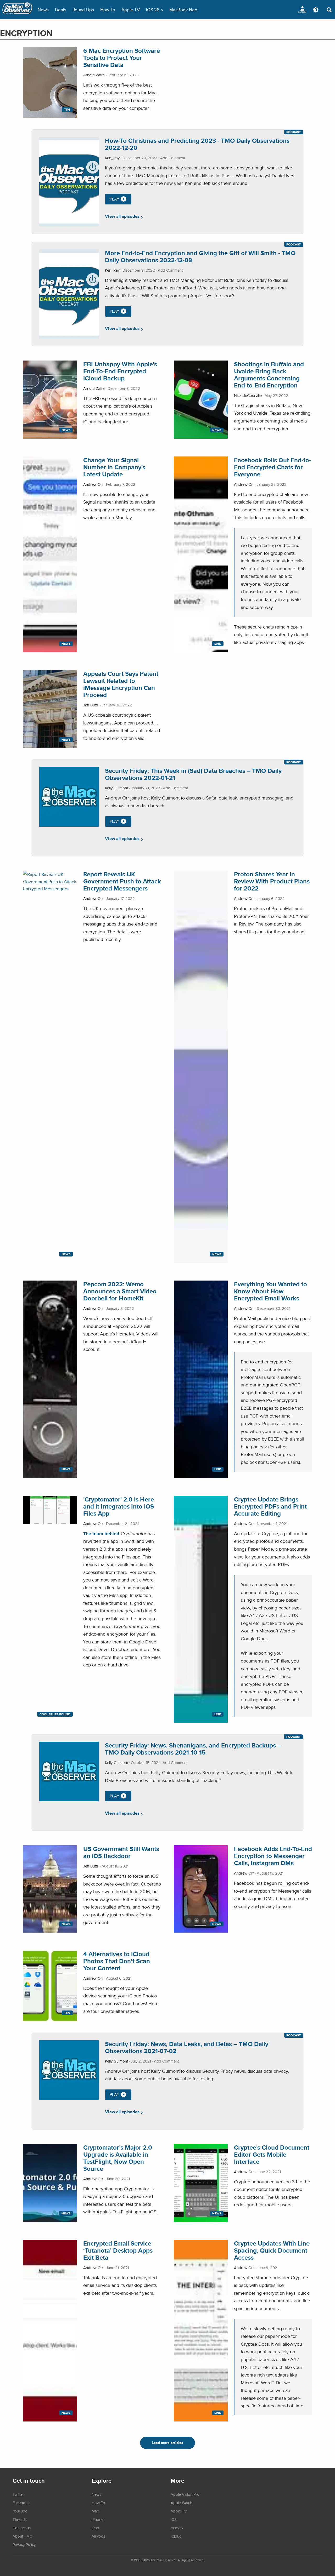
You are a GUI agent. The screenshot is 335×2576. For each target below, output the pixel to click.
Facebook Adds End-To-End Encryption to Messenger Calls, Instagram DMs (273, 1856)
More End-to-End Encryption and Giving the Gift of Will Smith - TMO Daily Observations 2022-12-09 (200, 256)
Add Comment (173, 158)
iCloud (176, 2536)
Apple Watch (181, 2503)
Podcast (294, 132)
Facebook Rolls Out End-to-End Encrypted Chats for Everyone (272, 467)
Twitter (18, 2494)
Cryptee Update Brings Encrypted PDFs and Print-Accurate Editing (271, 1506)
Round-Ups (83, 10)
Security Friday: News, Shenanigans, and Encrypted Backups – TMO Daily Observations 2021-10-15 (193, 1749)
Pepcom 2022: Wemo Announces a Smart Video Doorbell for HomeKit (120, 1291)
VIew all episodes (122, 216)
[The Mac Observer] (17, 10)
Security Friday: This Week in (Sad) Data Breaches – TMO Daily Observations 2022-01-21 (193, 774)
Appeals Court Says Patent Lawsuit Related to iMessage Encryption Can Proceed (121, 684)
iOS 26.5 (155, 10)
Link (218, 644)
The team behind (101, 1533)
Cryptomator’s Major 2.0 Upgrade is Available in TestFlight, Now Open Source (118, 2158)
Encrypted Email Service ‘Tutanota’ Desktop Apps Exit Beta (118, 2250)
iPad (95, 2528)
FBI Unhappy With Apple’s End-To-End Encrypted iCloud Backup (120, 371)
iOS (174, 2519)
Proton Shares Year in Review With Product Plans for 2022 (272, 881)
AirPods (98, 2536)
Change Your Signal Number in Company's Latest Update (114, 467)
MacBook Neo (183, 10)
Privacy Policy (24, 2544)
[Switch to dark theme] (316, 10)
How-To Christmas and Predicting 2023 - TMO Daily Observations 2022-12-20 (197, 144)
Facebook (21, 2503)
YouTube (20, 2511)
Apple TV (131, 10)
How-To (108, 10)
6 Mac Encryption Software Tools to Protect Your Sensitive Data (122, 58)
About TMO (23, 2536)
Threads (20, 2519)
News (43, 10)
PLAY (115, 199)
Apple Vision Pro (185, 2494)
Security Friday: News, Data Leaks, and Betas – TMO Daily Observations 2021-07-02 (187, 2047)
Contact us (22, 2528)
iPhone (97, 2519)
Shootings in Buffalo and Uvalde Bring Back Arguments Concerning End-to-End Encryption (269, 375)
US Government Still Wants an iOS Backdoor (121, 1852)
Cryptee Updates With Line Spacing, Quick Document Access (272, 2250)
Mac (95, 2511)
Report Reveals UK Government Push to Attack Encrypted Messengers (122, 881)
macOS (177, 2528)
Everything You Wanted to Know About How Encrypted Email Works (270, 1291)
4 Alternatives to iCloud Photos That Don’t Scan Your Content (117, 1961)
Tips (67, 110)
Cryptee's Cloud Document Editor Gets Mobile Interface (272, 2154)
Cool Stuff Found (55, 1714)
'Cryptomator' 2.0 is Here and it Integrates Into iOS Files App (119, 1506)
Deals (61, 10)
